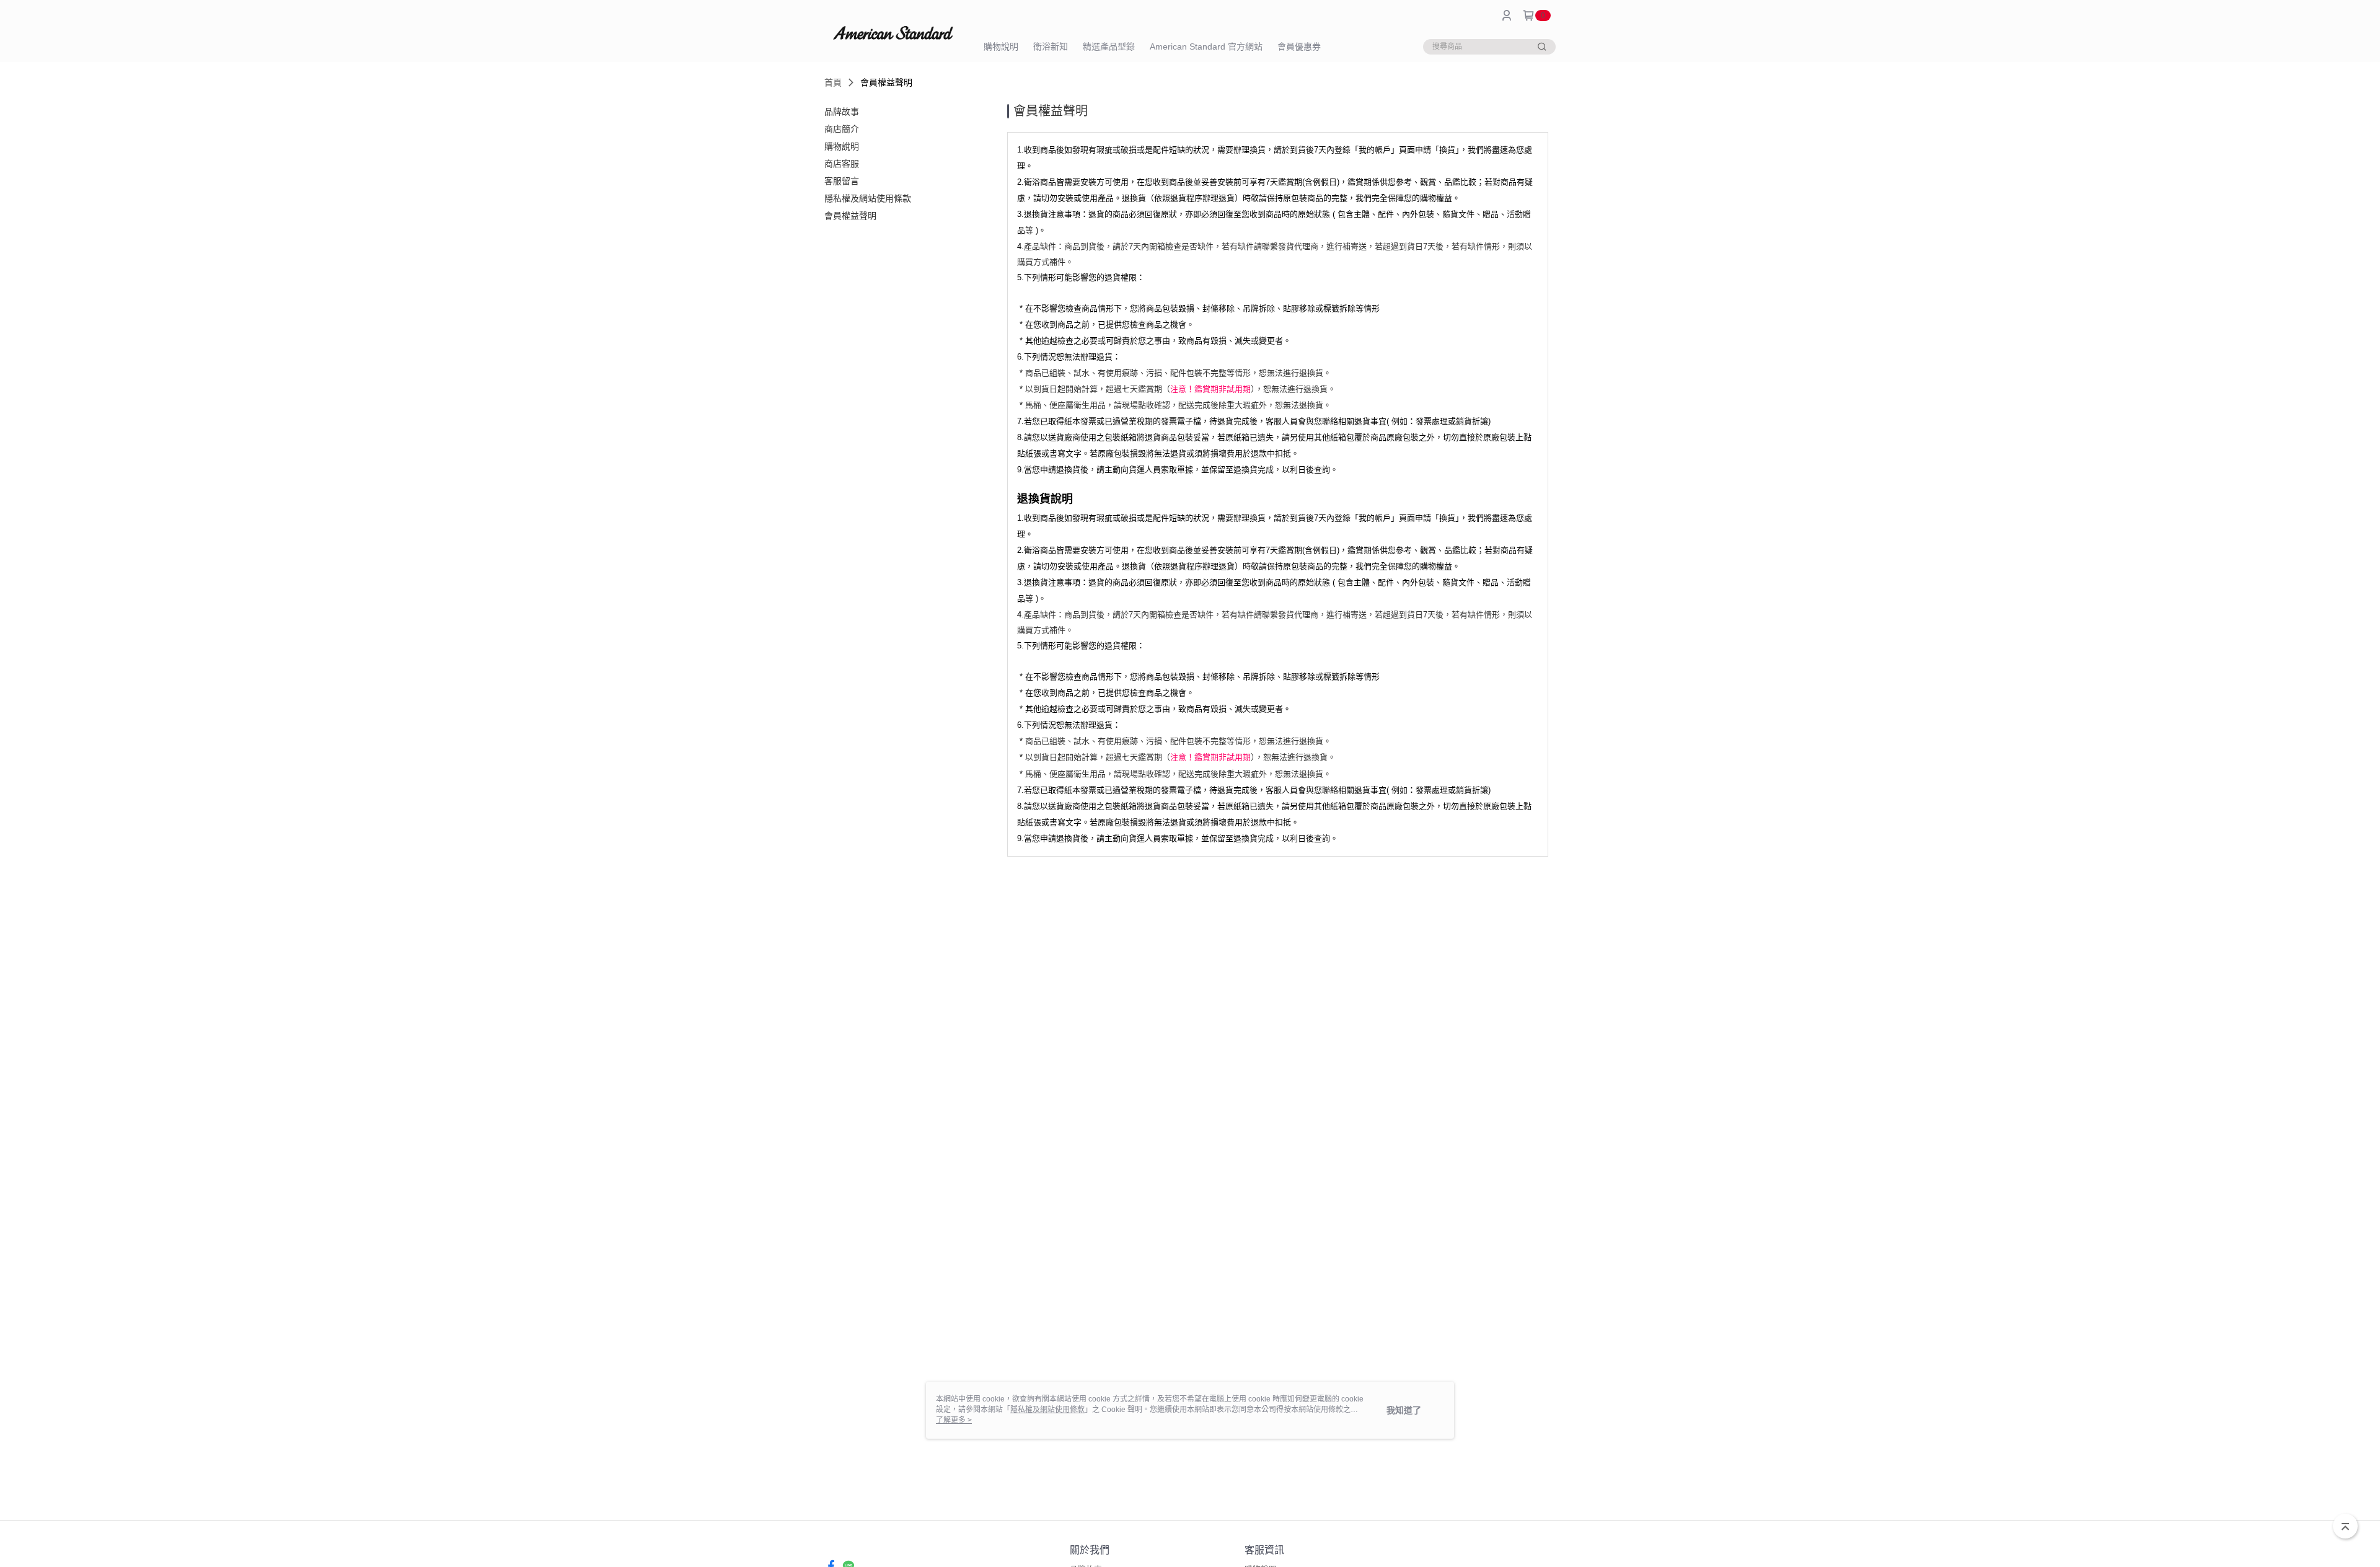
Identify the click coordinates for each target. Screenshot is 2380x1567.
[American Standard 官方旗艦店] (893, 33)
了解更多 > (954, 1420)
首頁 (833, 82)
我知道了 (1404, 1410)
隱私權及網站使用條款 (1047, 1410)
